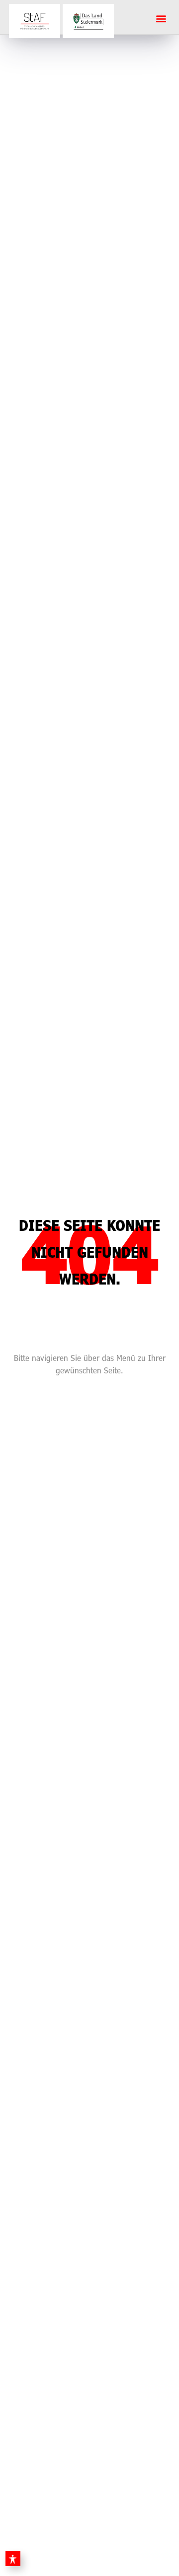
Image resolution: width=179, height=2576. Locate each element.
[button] (161, 18)
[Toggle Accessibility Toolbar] (13, 2559)
